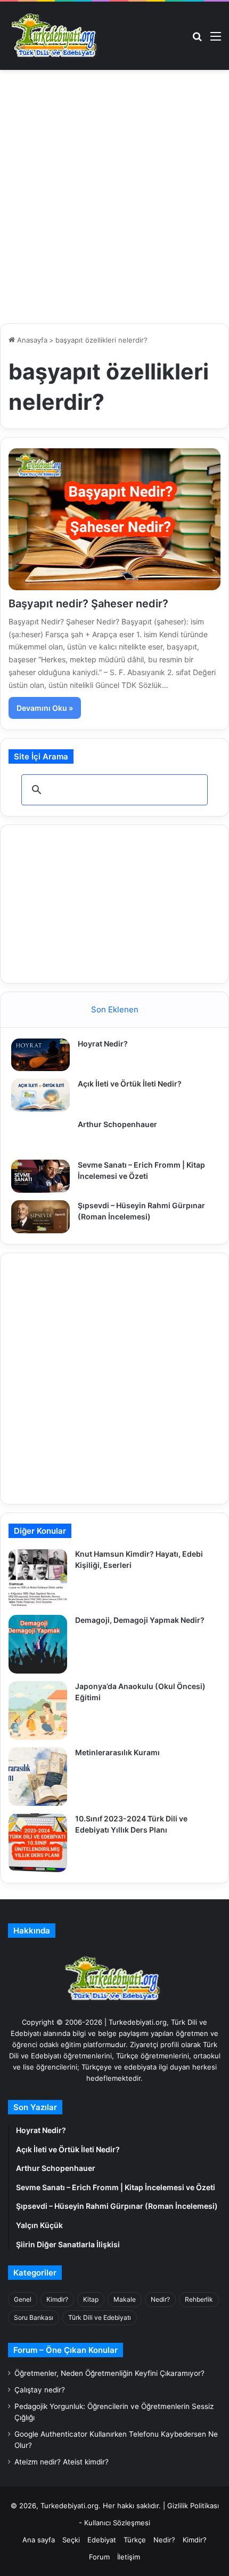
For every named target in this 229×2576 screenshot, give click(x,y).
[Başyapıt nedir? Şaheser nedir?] (114, 519)
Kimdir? (57, 2299)
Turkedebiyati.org (69, 2506)
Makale (125, 2299)
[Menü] (216, 40)
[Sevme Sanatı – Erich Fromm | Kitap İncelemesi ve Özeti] (40, 1176)
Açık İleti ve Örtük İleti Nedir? (130, 1084)
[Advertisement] (114, 201)
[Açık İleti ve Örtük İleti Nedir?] (40, 1095)
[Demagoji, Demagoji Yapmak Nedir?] (38, 1644)
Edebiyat (102, 2540)
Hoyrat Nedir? (103, 1044)
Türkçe (135, 2540)
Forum (99, 2557)
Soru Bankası (34, 2317)
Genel (23, 2299)
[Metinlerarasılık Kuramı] (38, 1777)
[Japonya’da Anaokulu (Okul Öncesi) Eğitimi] (38, 1710)
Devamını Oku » (45, 708)
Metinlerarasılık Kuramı (117, 1752)
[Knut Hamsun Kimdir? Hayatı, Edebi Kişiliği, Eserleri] (38, 1578)
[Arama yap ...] (197, 40)
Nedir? (160, 2299)
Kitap (91, 2299)
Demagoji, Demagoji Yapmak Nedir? (140, 1620)
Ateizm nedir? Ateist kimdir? (62, 2462)
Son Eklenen (115, 1009)
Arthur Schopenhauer (117, 1124)
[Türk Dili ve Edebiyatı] (56, 36)
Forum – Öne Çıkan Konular (66, 2350)
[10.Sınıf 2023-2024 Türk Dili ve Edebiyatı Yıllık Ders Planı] (38, 1843)
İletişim (129, 2557)
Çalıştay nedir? (40, 2390)
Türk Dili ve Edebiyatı (100, 2317)
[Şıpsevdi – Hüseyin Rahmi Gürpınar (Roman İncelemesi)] (40, 1217)
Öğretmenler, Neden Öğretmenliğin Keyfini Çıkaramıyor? (109, 2373)
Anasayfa (31, 340)
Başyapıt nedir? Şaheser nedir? (88, 604)
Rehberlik (199, 2299)
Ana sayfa (39, 2540)
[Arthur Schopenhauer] (40, 1136)
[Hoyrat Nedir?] (40, 1055)
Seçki (71, 2540)
